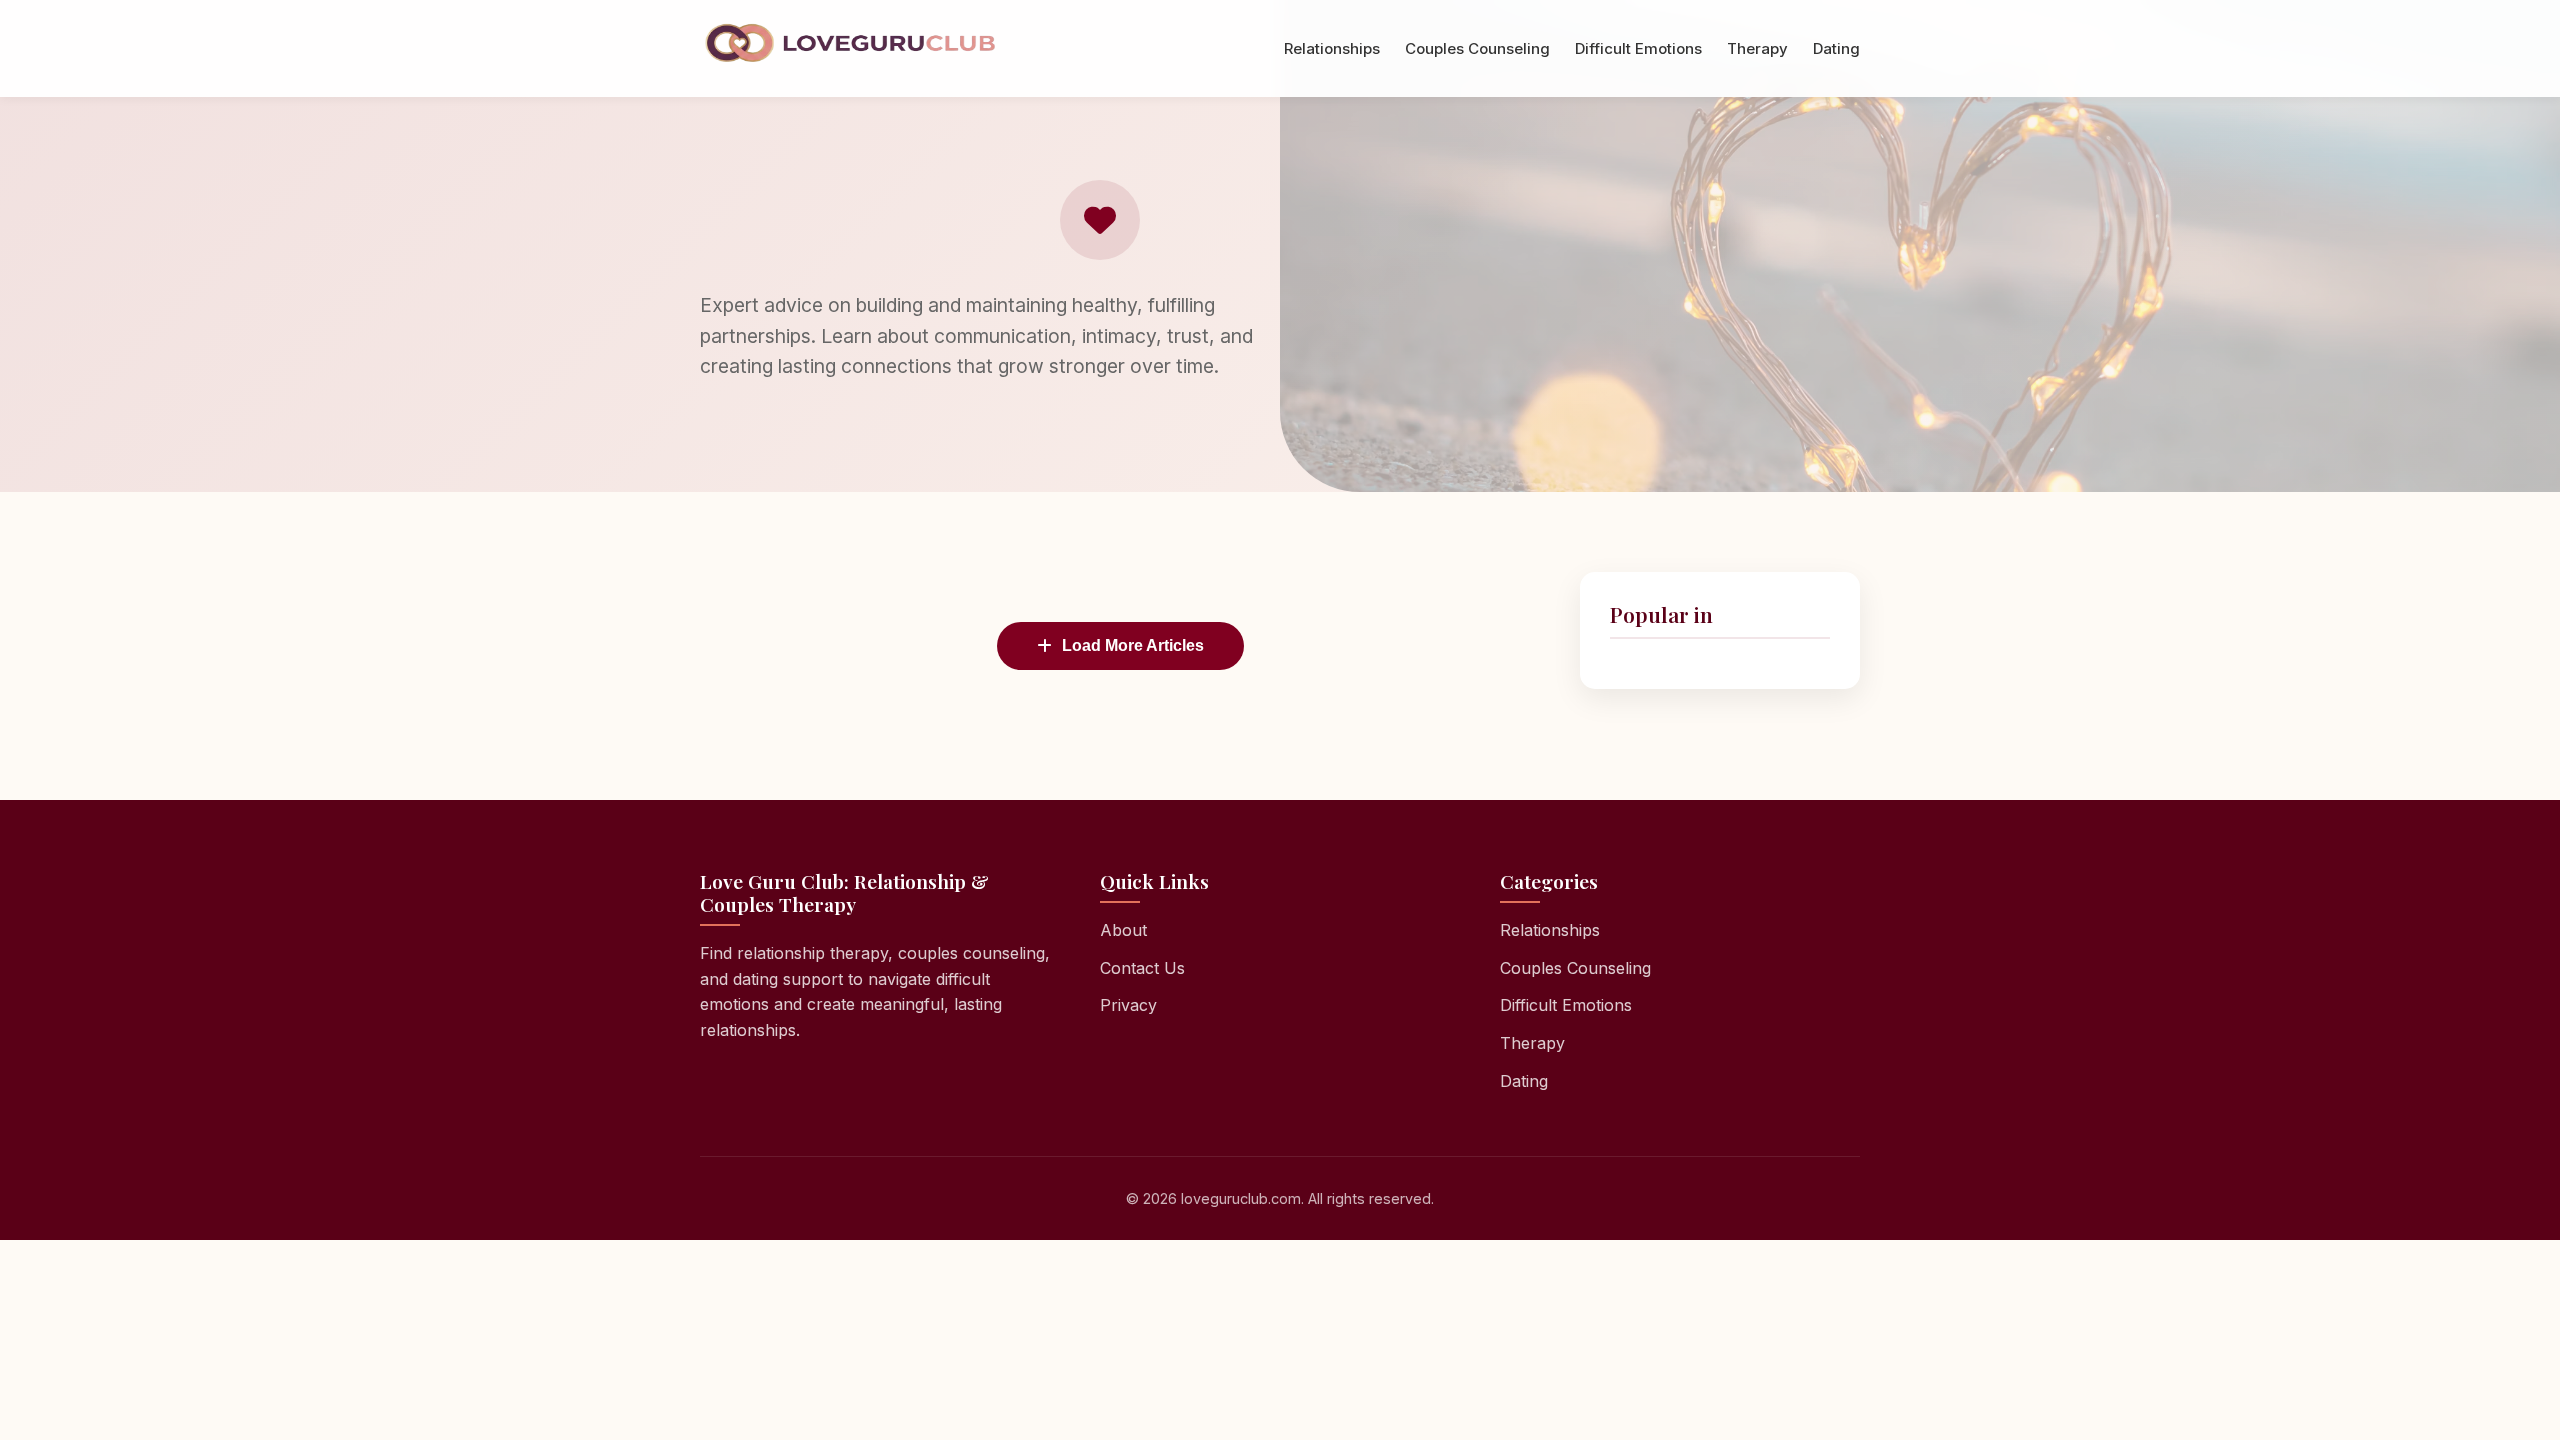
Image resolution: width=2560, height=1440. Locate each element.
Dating (1836, 48)
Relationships (1332, 48)
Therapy (1757, 48)
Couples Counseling (1477, 48)
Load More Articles (1133, 645)
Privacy (1128, 1005)
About (1123, 930)
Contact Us (1142, 968)
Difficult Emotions (1638, 48)
